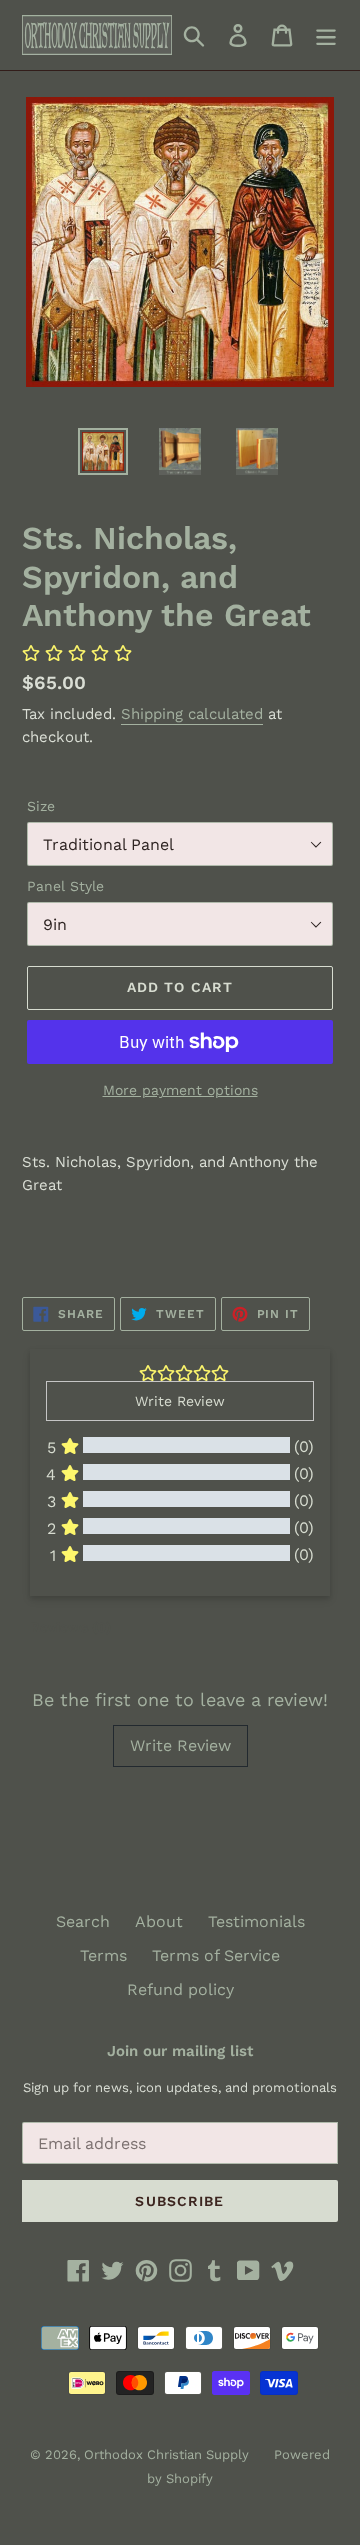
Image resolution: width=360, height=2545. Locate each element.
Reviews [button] (70, 1627)
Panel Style (65, 886)
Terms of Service (216, 1955)
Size (41, 806)
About (159, 1921)
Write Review (180, 1745)
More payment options (180, 1090)
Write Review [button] (180, 1401)
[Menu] (326, 35)
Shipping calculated (192, 714)
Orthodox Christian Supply (166, 2454)
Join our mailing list (180, 2051)
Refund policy (180, 1989)
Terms (103, 1955)
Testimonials (256, 1921)
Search (83, 1921)
